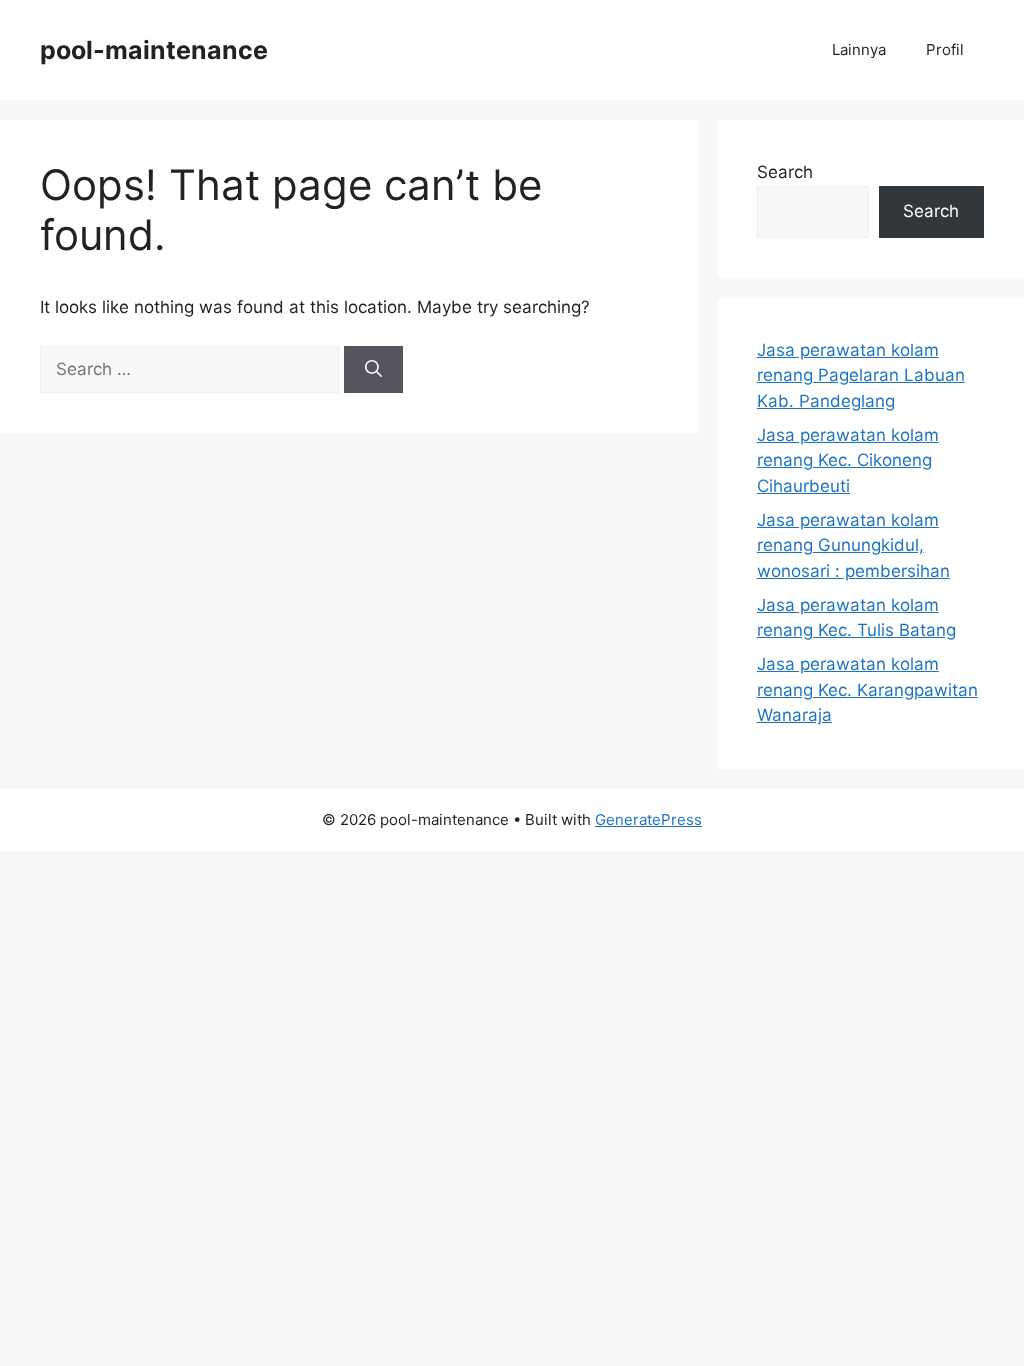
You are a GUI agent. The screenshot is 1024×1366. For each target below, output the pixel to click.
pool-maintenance (154, 50)
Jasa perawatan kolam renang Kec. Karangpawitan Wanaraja (867, 689)
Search (785, 172)
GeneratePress (648, 819)
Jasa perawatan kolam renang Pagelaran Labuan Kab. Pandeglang (861, 375)
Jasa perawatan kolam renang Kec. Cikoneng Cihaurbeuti (848, 460)
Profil (945, 49)
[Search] (373, 370)
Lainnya (859, 49)
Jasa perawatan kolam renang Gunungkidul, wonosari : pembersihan (853, 545)
